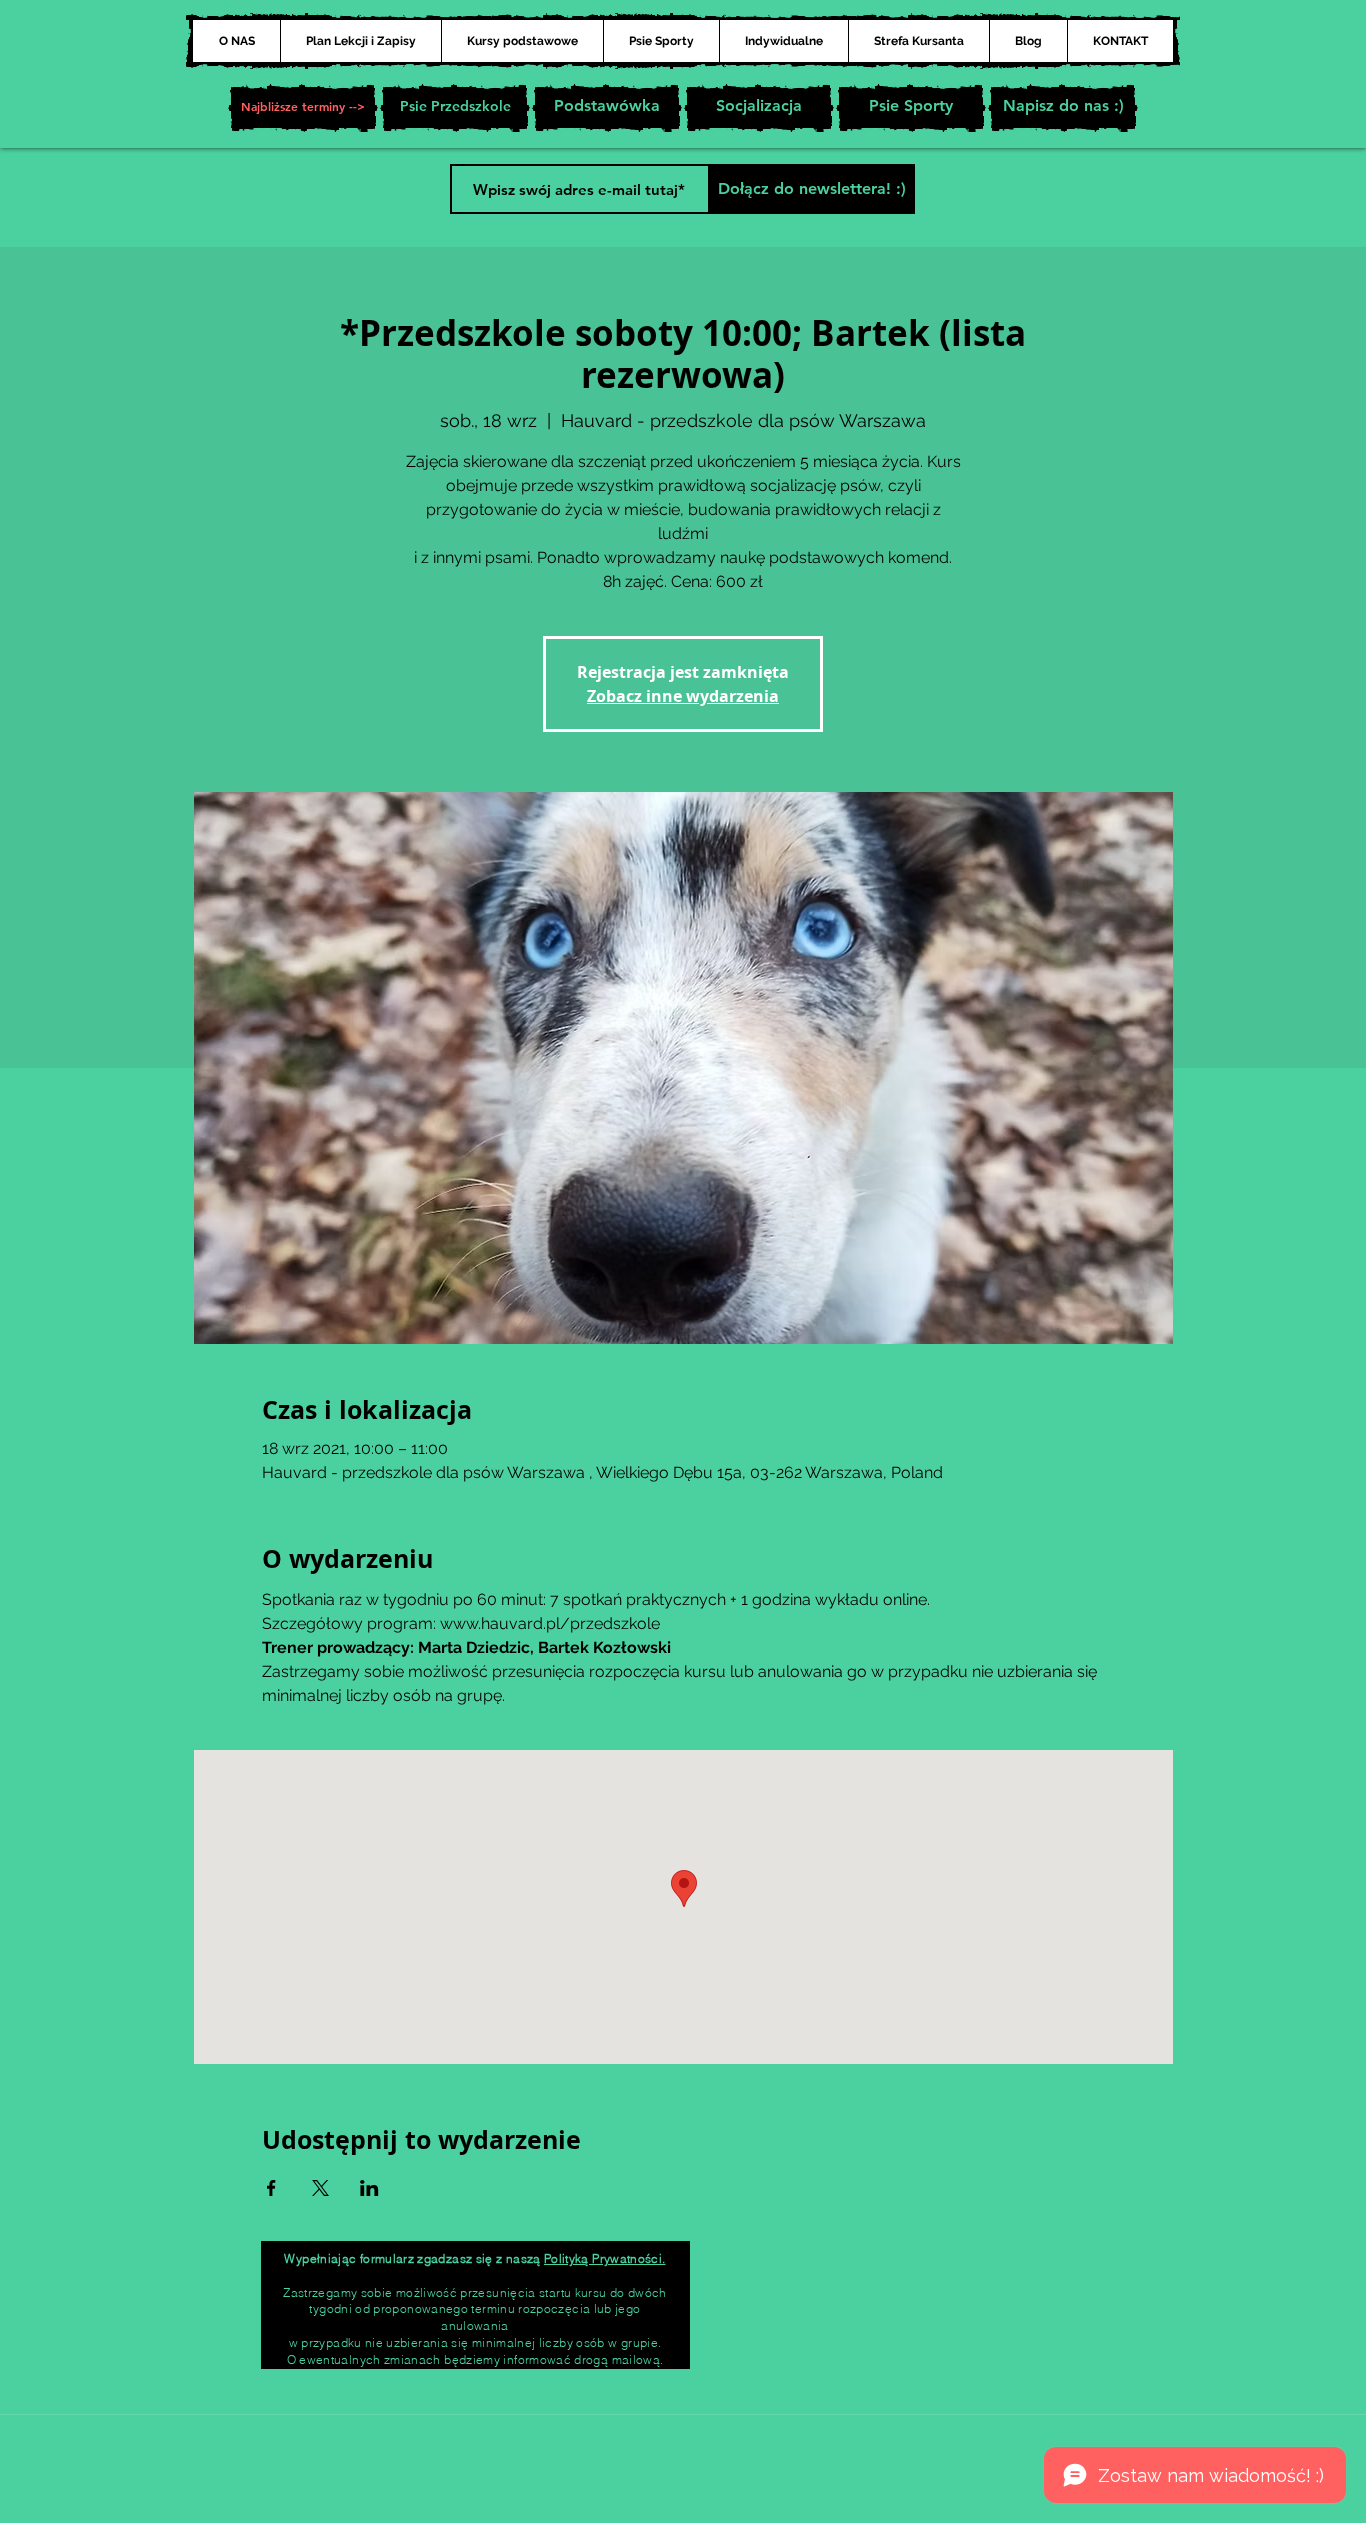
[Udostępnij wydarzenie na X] (320, 2188)
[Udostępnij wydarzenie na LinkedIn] (369, 2188)
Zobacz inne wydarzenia (683, 696)
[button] (303, 108)
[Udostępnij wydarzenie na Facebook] (271, 2188)
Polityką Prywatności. (605, 2258)
